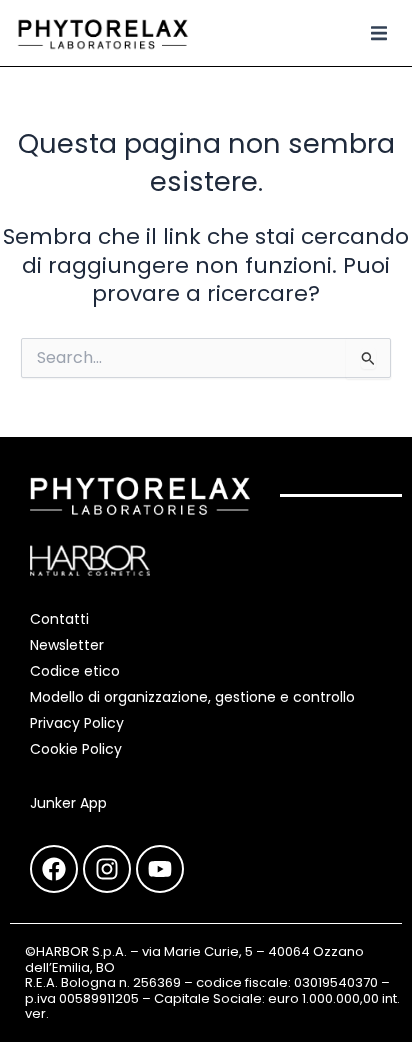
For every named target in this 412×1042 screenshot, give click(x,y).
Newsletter (67, 645)
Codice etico (75, 671)
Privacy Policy (77, 723)
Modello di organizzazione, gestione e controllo (192, 697)
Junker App (68, 803)
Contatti (59, 619)
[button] (379, 33)
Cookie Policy (76, 749)
